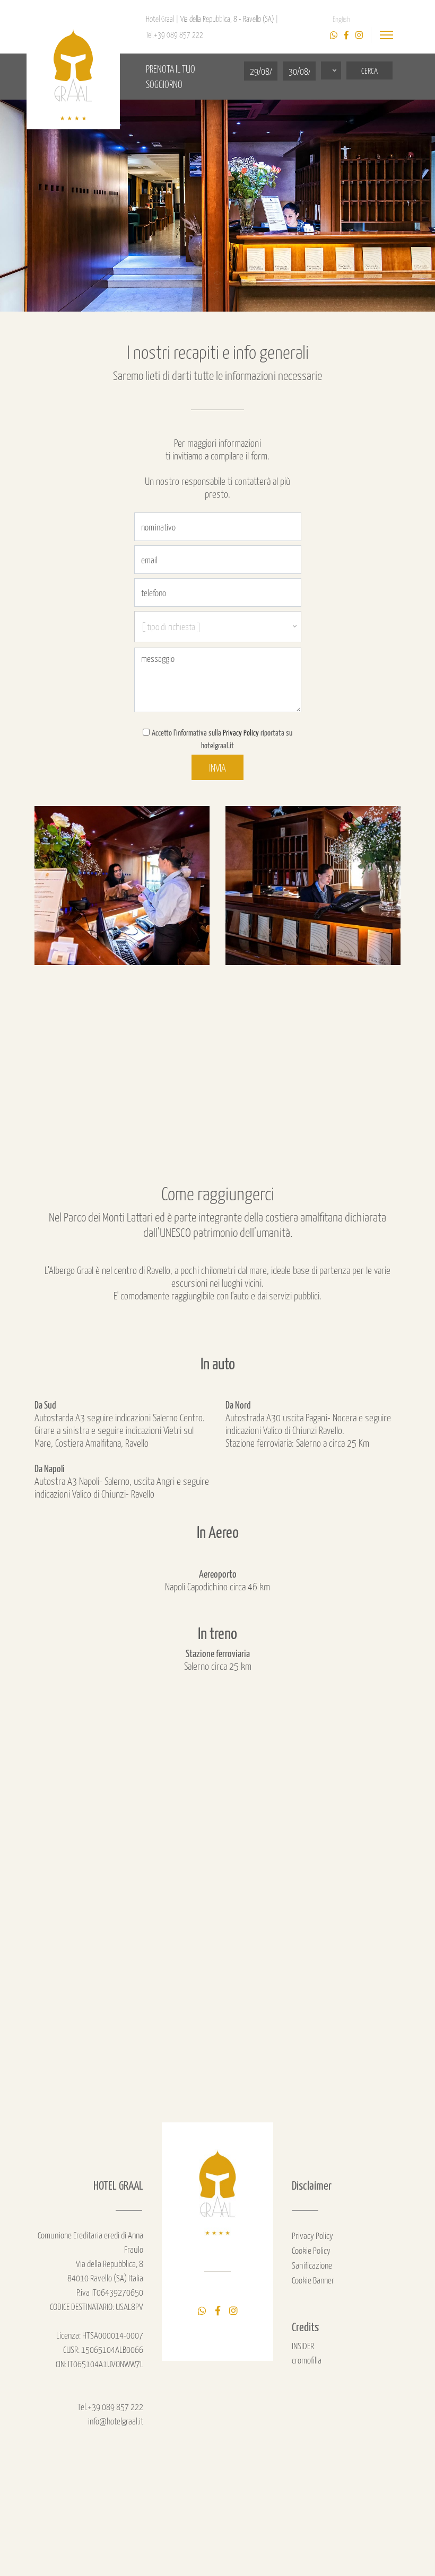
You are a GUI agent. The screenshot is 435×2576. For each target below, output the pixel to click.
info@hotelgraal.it (116, 2421)
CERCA (369, 70)
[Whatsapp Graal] (334, 35)
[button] (331, 70)
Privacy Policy (241, 732)
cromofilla (307, 2360)
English (341, 19)
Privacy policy (312, 2235)
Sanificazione (312, 2265)
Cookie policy (311, 2250)
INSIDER (303, 2345)
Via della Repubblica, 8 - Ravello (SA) (228, 19)
